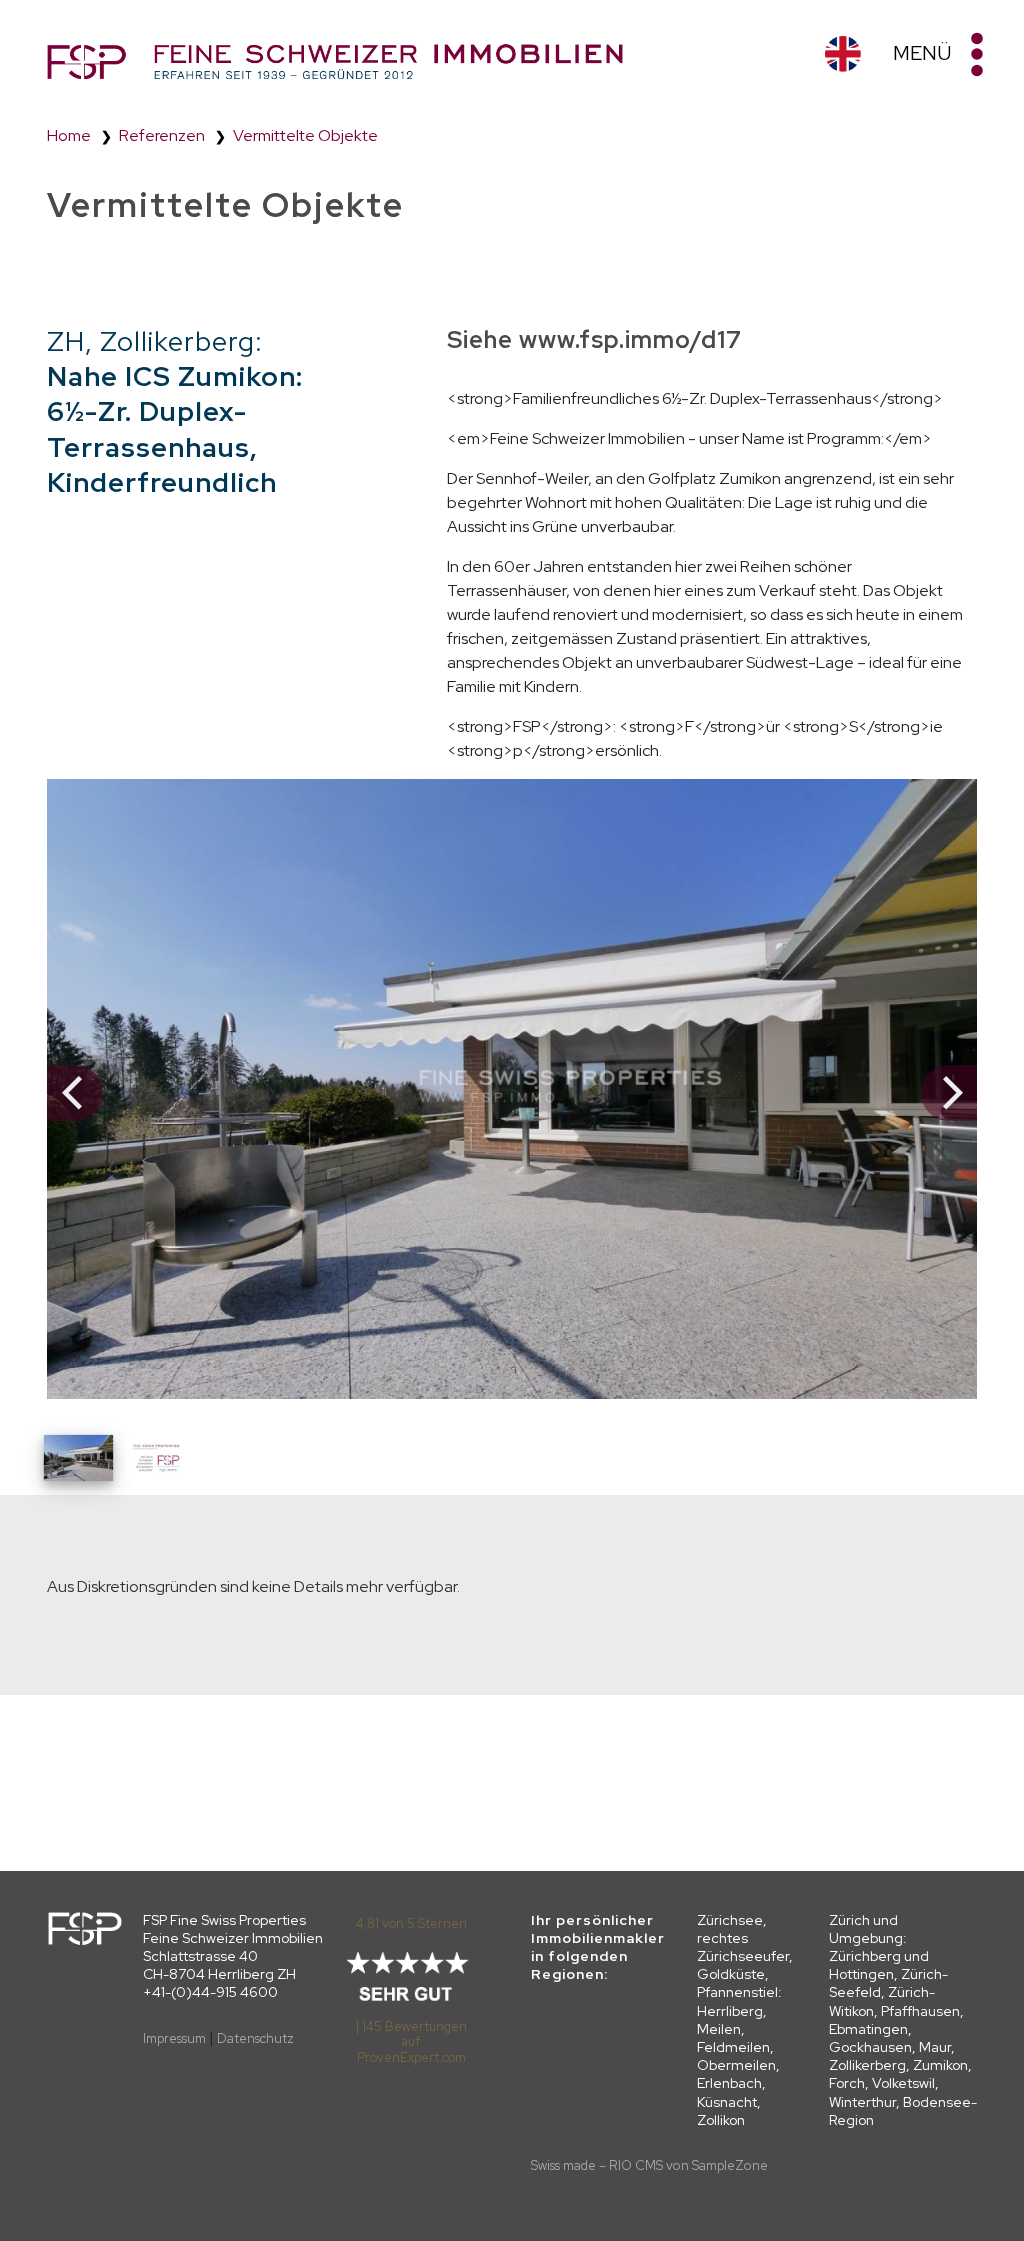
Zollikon (721, 2120)
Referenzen (162, 135)
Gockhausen (870, 2047)
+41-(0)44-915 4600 (210, 1992)
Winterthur (862, 2102)
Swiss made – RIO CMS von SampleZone (649, 2165)
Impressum (174, 2038)
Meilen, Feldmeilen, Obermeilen (736, 2047)
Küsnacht (727, 2102)
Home (69, 135)
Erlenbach (729, 2083)
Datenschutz (255, 2038)
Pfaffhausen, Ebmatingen (896, 2020)
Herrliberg (730, 2011)
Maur (935, 2047)
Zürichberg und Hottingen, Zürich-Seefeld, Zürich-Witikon (888, 1983)
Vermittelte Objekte (305, 135)
